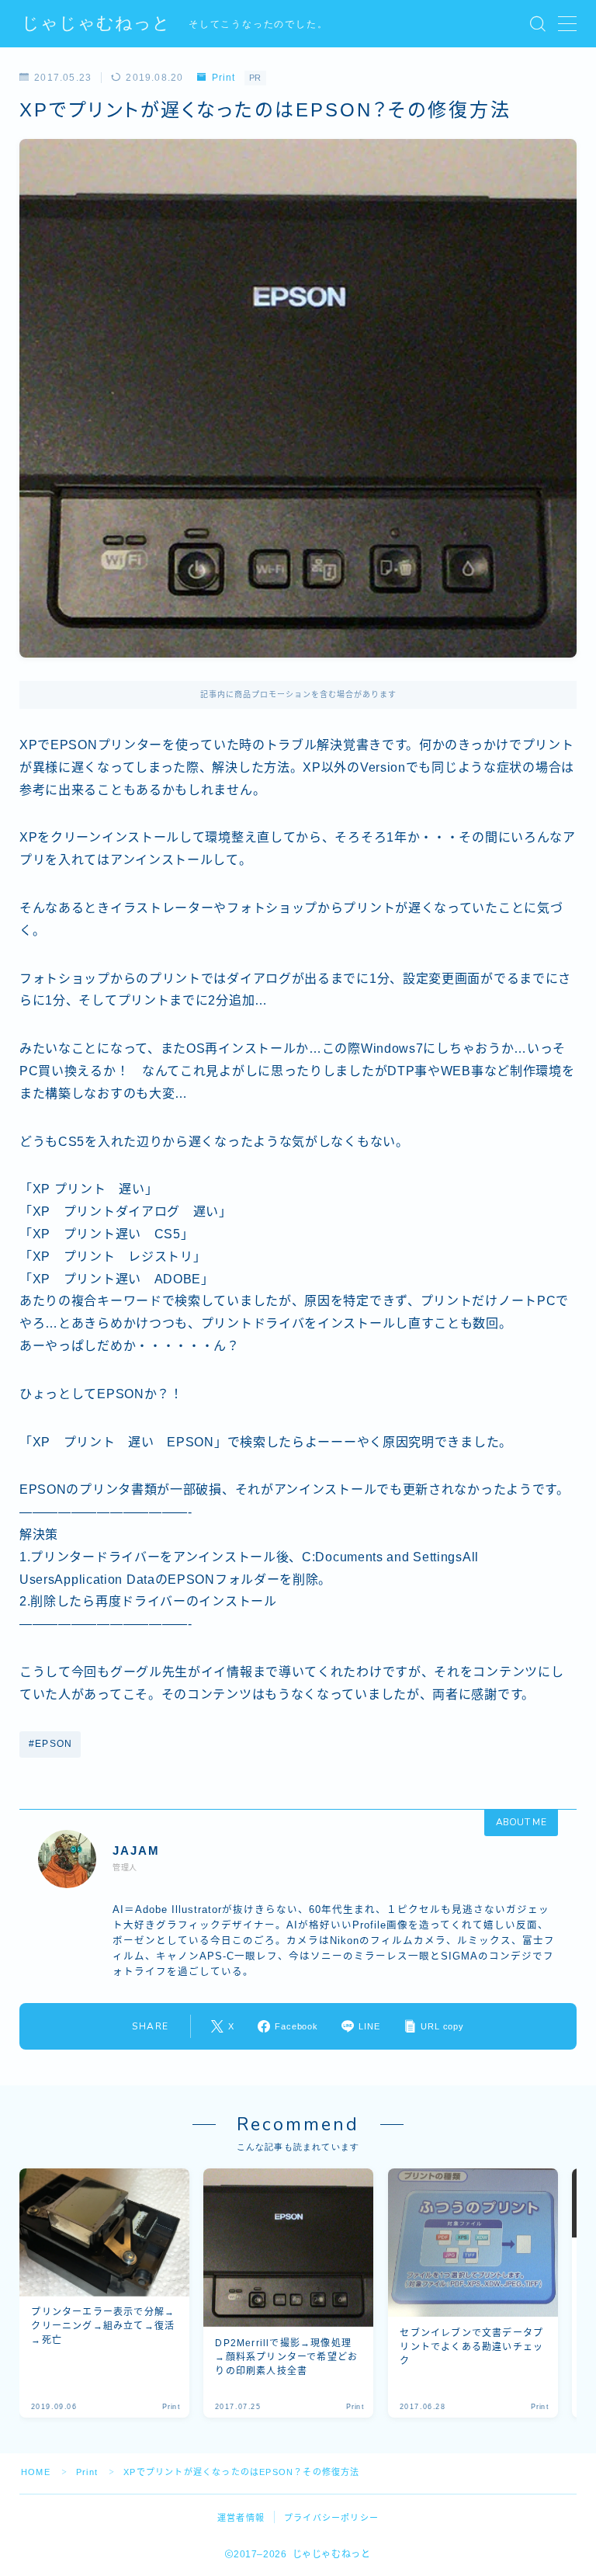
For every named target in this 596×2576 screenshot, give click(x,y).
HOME (36, 2472)
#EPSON (50, 1744)
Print (223, 78)
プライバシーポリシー (331, 2518)
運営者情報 (241, 2518)
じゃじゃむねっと (96, 24)
